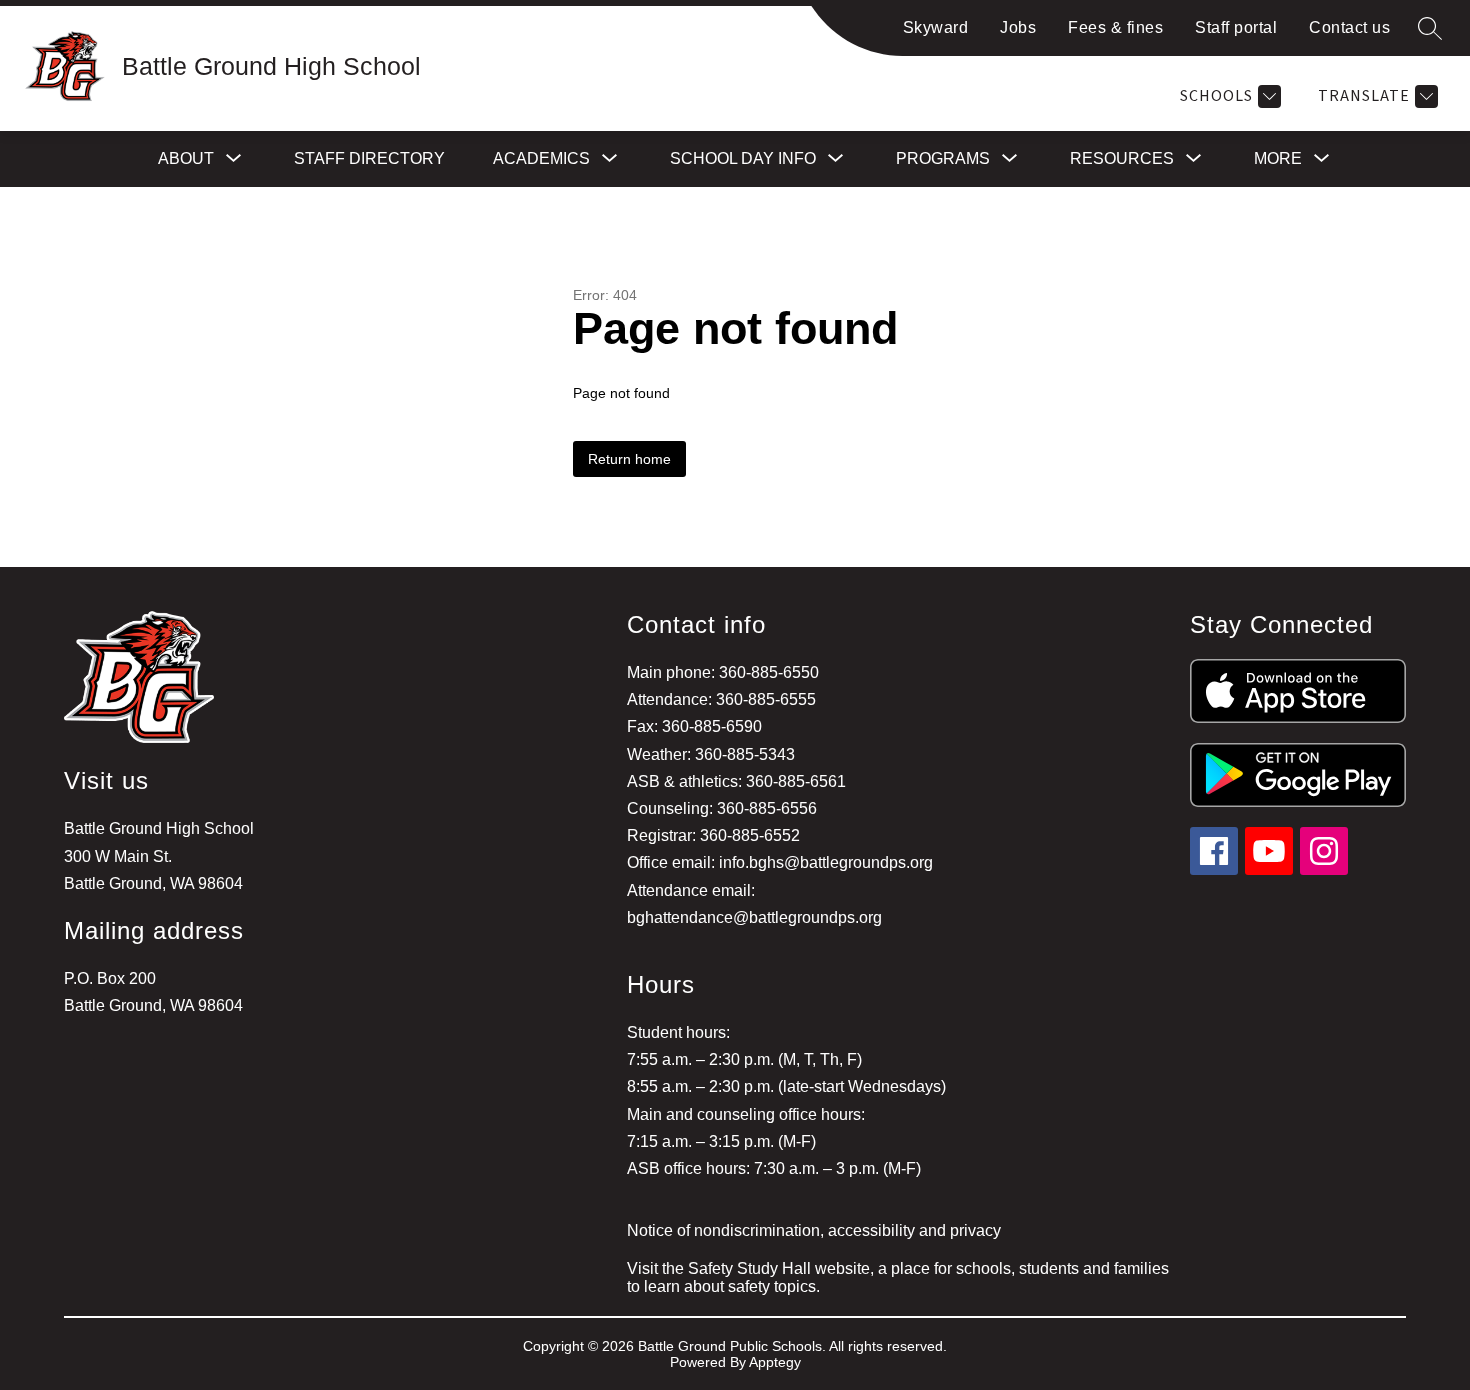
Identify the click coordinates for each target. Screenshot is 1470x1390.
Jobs (1018, 27)
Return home (629, 459)
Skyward (936, 27)
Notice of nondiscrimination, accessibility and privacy (814, 1230)
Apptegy (775, 1362)
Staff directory (369, 158)
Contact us (1349, 27)
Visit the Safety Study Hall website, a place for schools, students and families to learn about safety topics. (898, 1277)
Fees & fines (1115, 27)
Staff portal (1236, 27)
